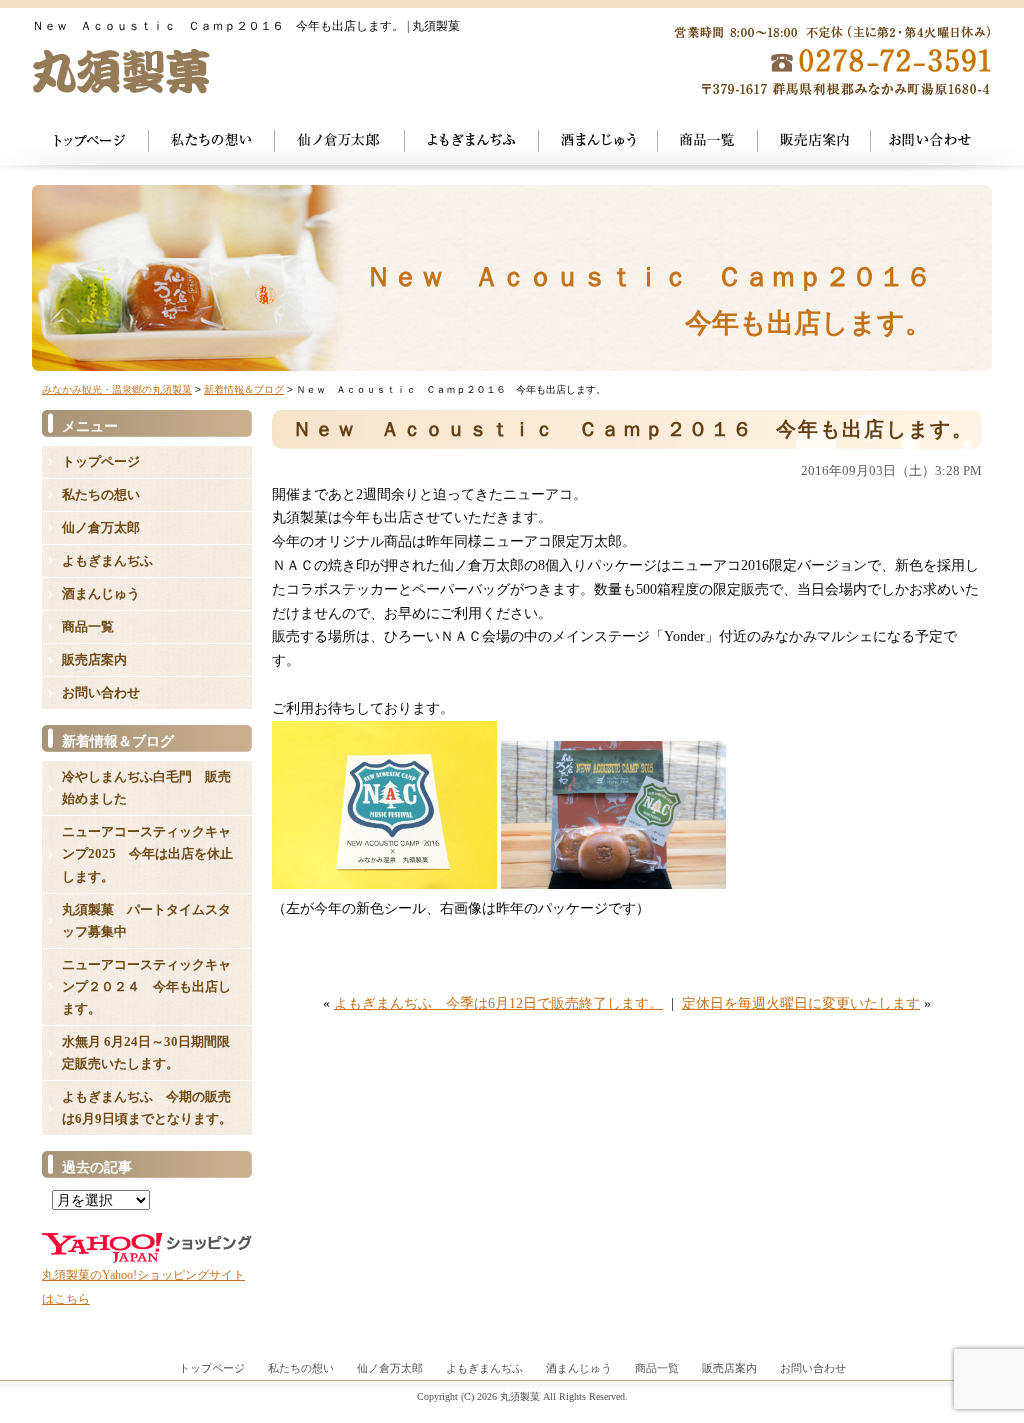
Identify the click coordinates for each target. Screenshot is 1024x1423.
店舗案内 (814, 144)
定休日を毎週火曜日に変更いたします (801, 1003)
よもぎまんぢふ (472, 144)
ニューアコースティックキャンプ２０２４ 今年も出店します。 (146, 986)
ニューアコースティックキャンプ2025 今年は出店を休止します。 (147, 853)
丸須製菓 (520, 1396)
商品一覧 (708, 144)
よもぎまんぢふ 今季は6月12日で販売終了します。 (498, 1003)
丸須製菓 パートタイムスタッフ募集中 (146, 920)
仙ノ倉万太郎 (340, 144)
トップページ (90, 144)
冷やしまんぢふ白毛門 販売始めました (146, 787)
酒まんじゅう (598, 144)
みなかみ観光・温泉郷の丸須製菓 (117, 389)
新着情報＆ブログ (244, 389)
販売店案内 (94, 659)
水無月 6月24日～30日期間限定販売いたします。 (146, 1052)
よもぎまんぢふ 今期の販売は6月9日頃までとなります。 (147, 1107)
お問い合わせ (931, 144)
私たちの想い (212, 144)
